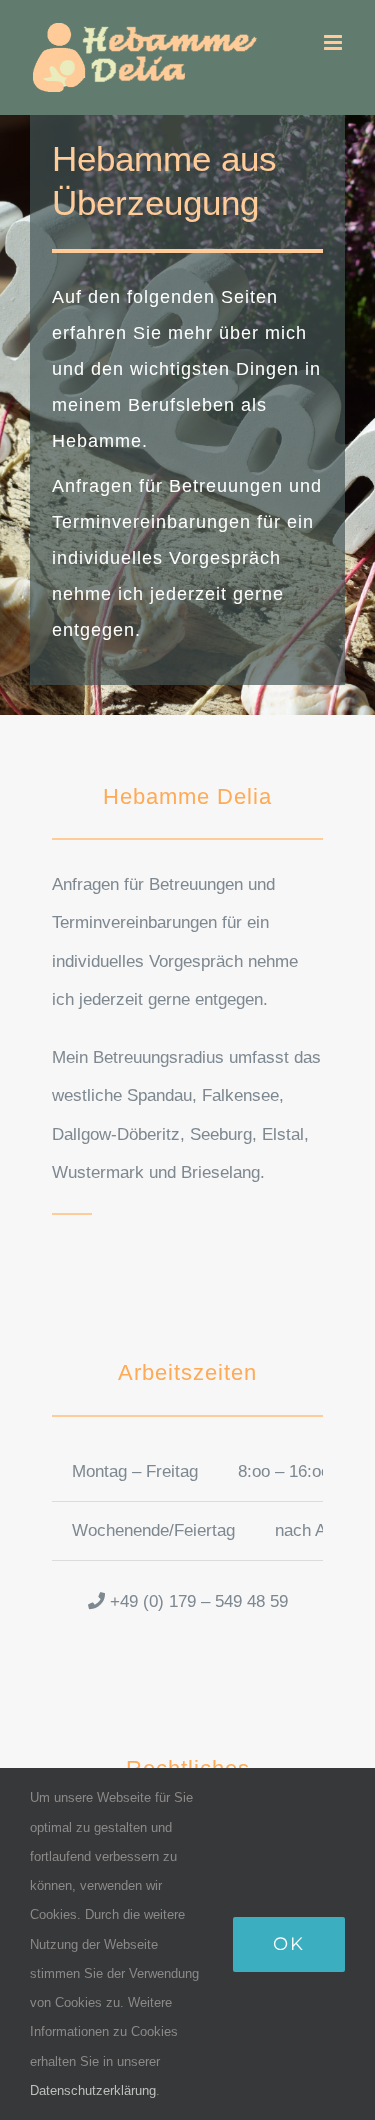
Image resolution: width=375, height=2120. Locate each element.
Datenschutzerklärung (93, 2090)
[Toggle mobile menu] (334, 42)
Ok (289, 1944)
